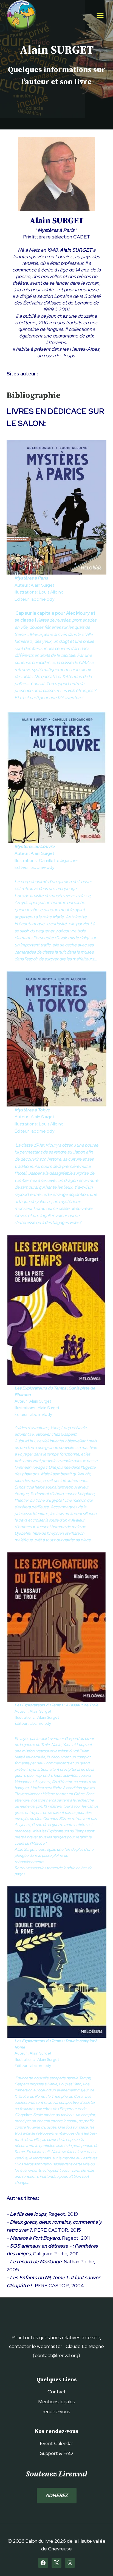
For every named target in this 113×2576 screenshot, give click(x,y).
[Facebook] (43, 2563)
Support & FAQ (56, 2453)
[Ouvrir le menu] (100, 15)
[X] (56, 2563)
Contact (57, 2392)
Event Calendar (56, 2443)
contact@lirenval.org (56, 2355)
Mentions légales (57, 2401)
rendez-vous (56, 2411)
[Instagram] (70, 2563)
